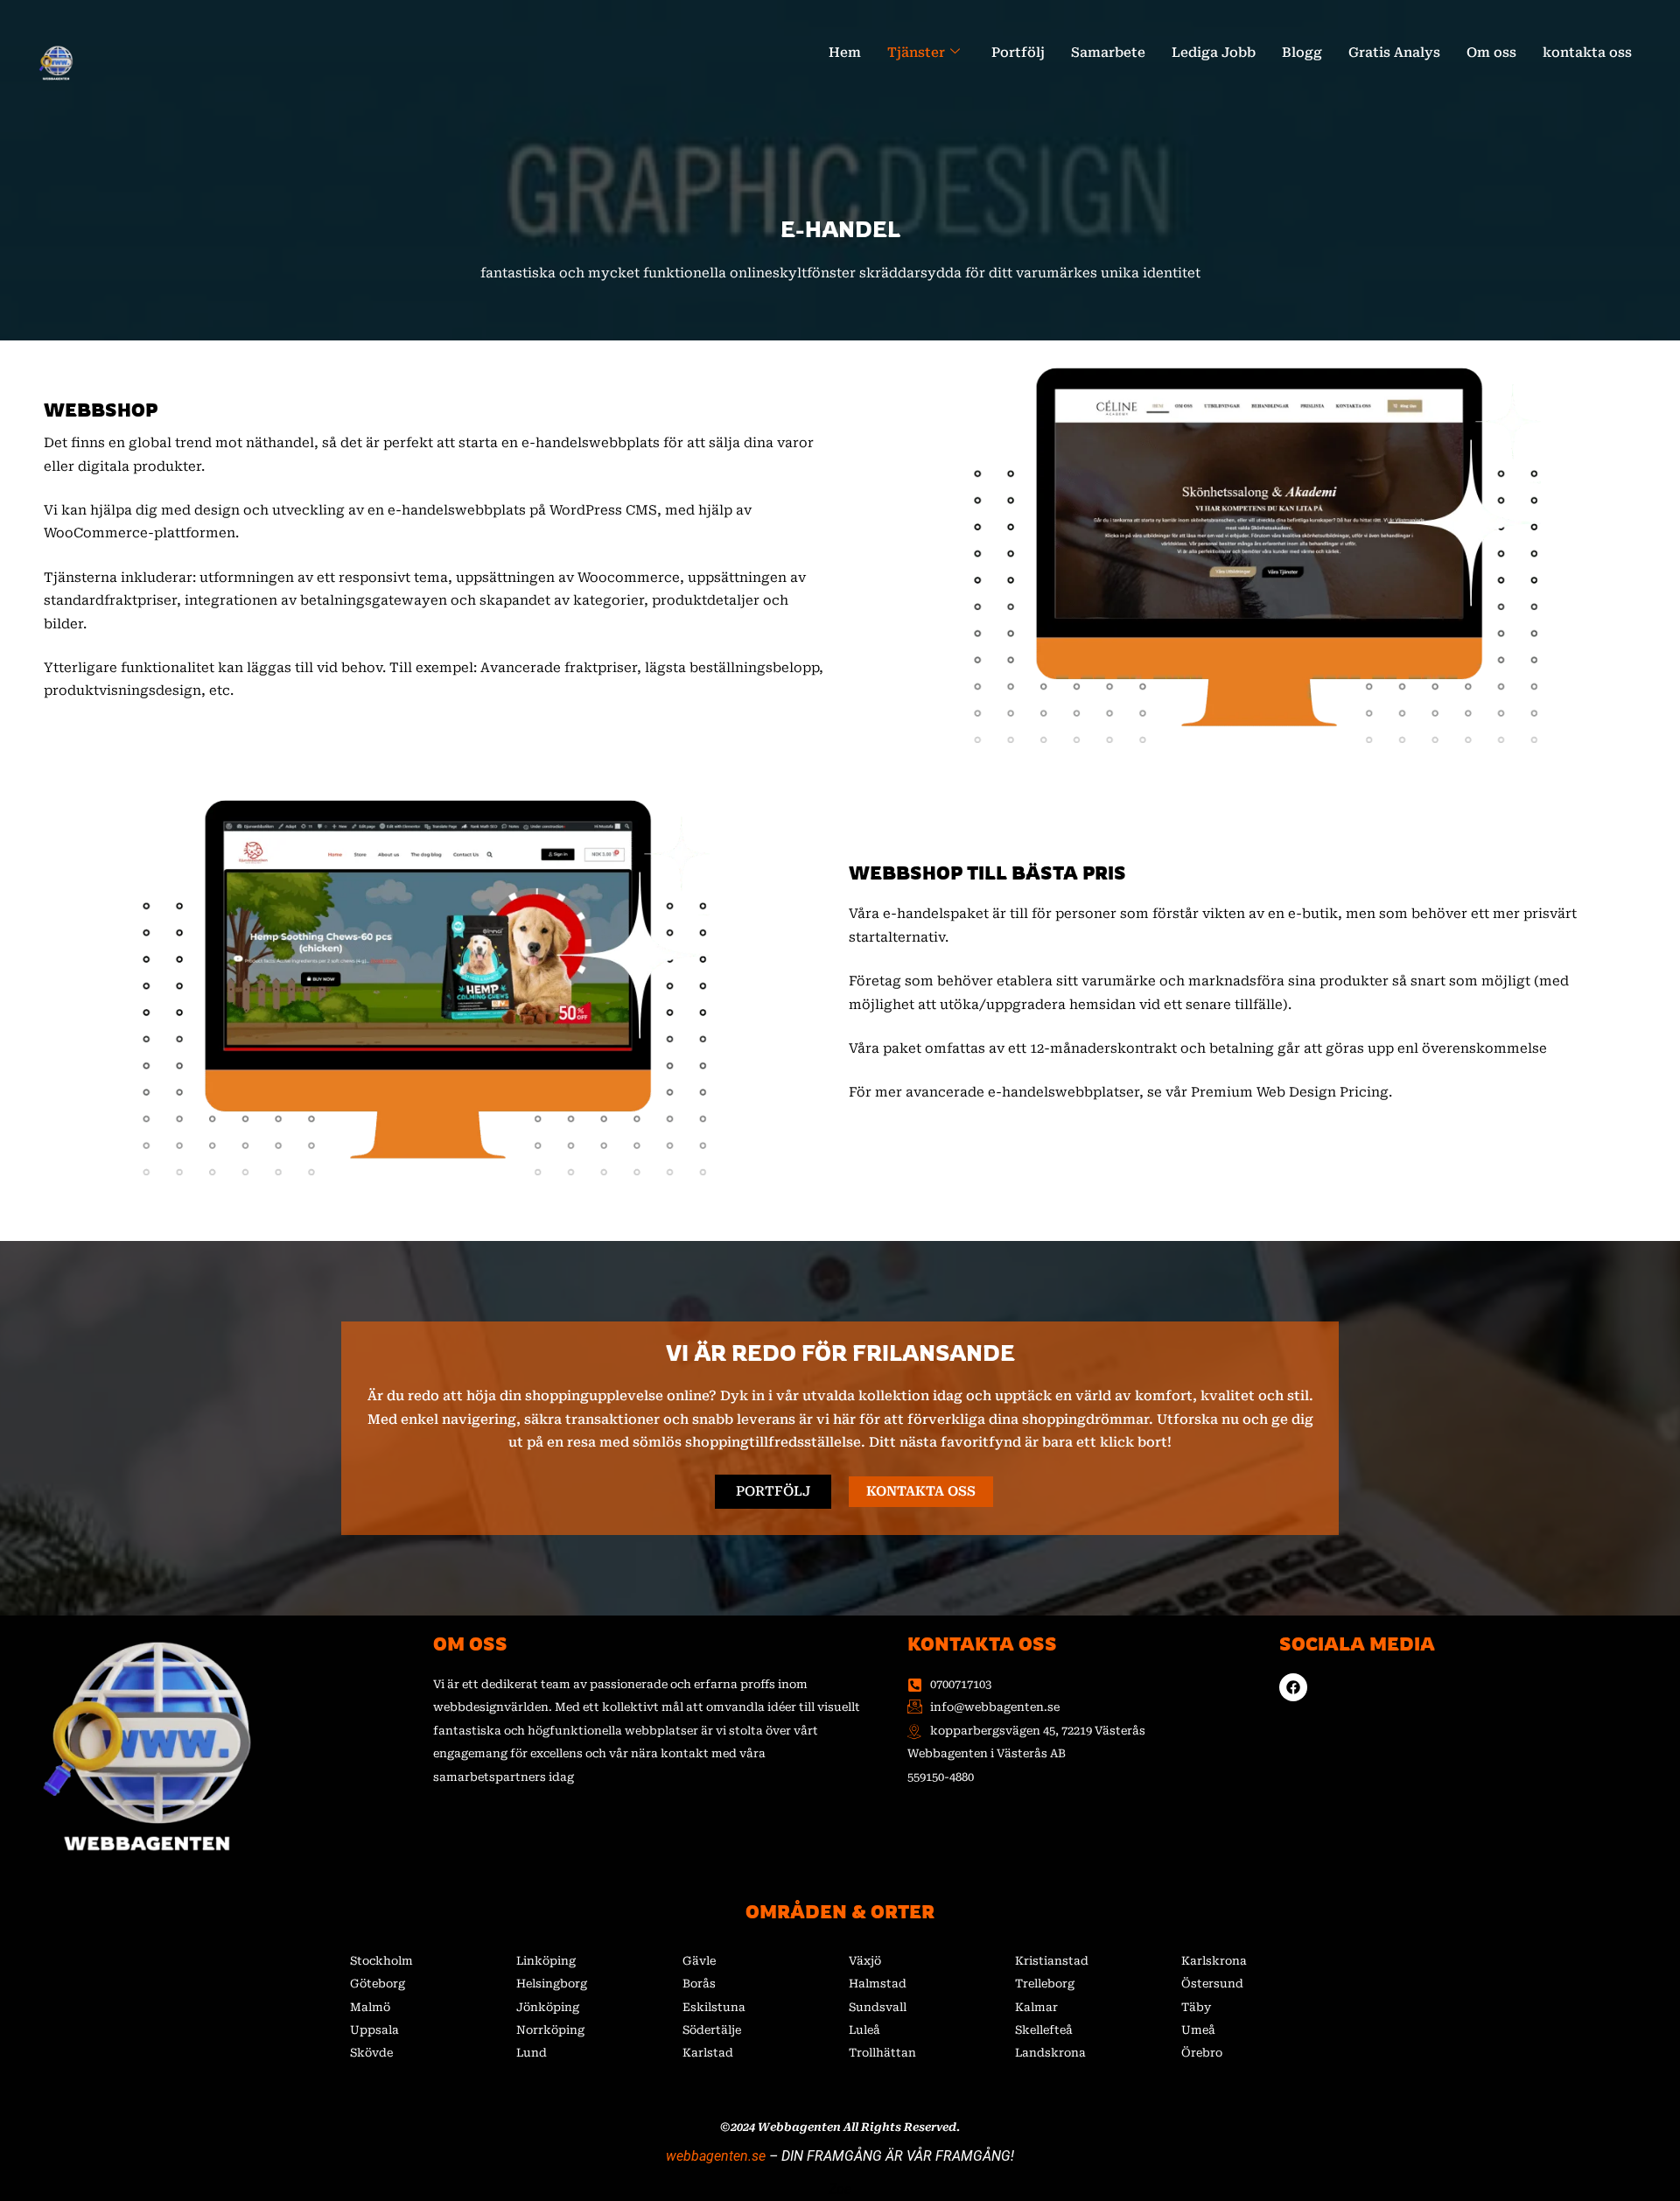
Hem (845, 53)
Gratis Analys (1394, 53)
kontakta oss (1587, 53)
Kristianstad (1052, 1961)
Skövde (371, 2053)
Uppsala (374, 2030)
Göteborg (378, 1984)
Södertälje (712, 2030)
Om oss (1491, 53)
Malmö (370, 2007)
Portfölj (1018, 53)
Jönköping (548, 2007)
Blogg (1302, 53)
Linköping (546, 1961)
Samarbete (1108, 53)
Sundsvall (878, 2007)
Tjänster (916, 53)
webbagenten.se (716, 2156)
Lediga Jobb (1214, 53)
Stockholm (381, 1961)
